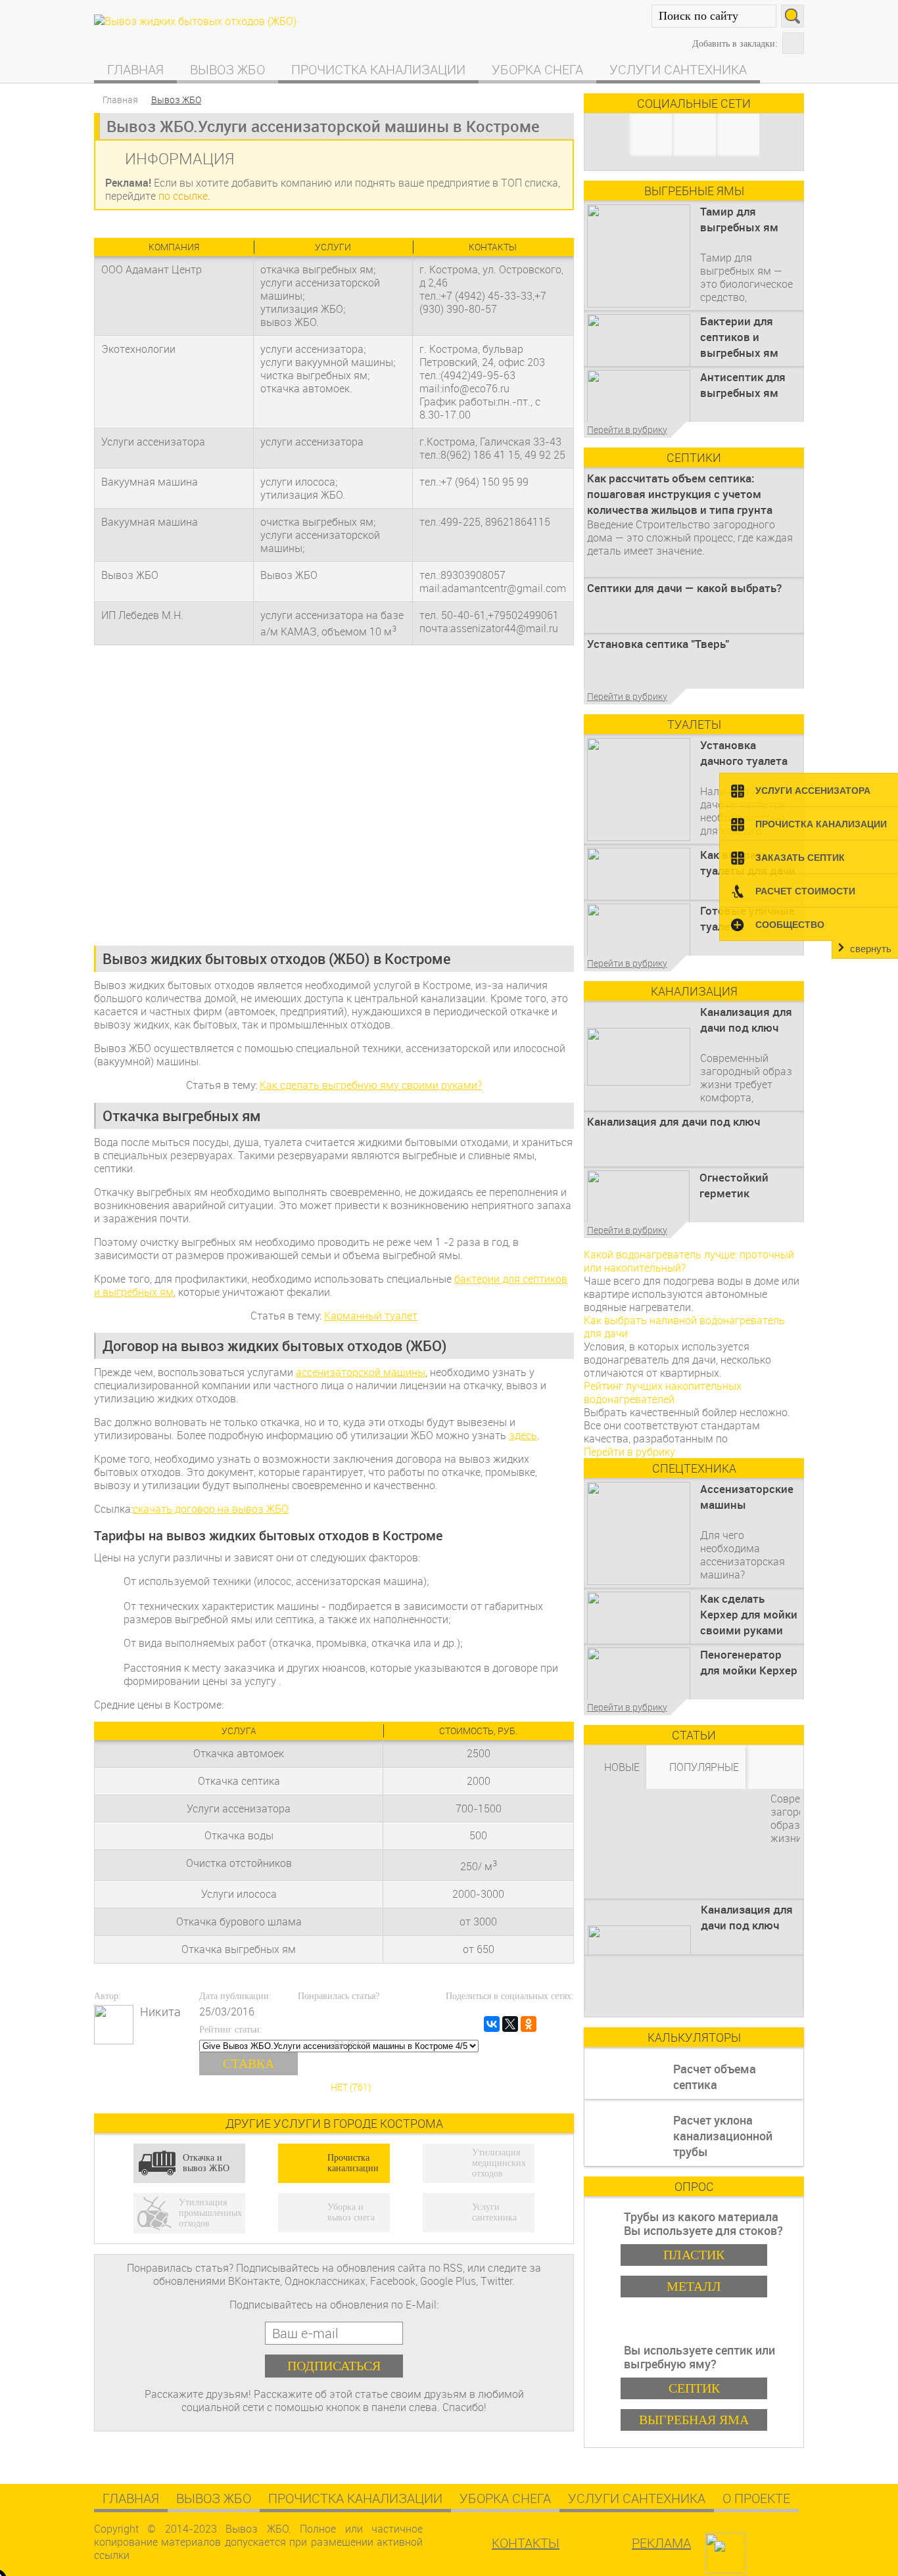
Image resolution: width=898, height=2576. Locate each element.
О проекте (756, 2498)
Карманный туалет (371, 1316)
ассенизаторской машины (361, 1372)
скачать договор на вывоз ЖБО (211, 1509)
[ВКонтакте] (492, 2024)
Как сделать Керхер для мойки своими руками (749, 1614)
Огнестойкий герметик (734, 1185)
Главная (135, 69)
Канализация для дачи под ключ (746, 1020)
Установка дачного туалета (744, 753)
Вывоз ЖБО (227, 69)
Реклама (661, 2543)
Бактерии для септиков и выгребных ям (739, 337)
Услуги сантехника (678, 69)
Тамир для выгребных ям (739, 219)
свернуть (871, 949)
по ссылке (183, 196)
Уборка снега (537, 69)
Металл (694, 2286)
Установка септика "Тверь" (658, 644)
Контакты (526, 2543)
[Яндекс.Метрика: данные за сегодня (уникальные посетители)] (759, 2548)
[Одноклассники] (529, 2024)
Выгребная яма (694, 2420)
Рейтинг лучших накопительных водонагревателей (663, 1392)
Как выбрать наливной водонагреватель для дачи (684, 1327)
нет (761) (351, 2087)
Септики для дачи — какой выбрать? (684, 588)
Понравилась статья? (339, 1996)
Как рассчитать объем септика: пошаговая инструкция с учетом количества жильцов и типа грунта (680, 494)
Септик (694, 2388)
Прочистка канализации (378, 69)
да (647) (350, 2044)
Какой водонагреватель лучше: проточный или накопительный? (689, 1261)
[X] (510, 2024)
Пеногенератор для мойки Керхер (749, 1662)
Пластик (694, 2255)
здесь (523, 1435)
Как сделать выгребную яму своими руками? (371, 1085)
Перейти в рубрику (627, 429)
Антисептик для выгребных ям (743, 385)
